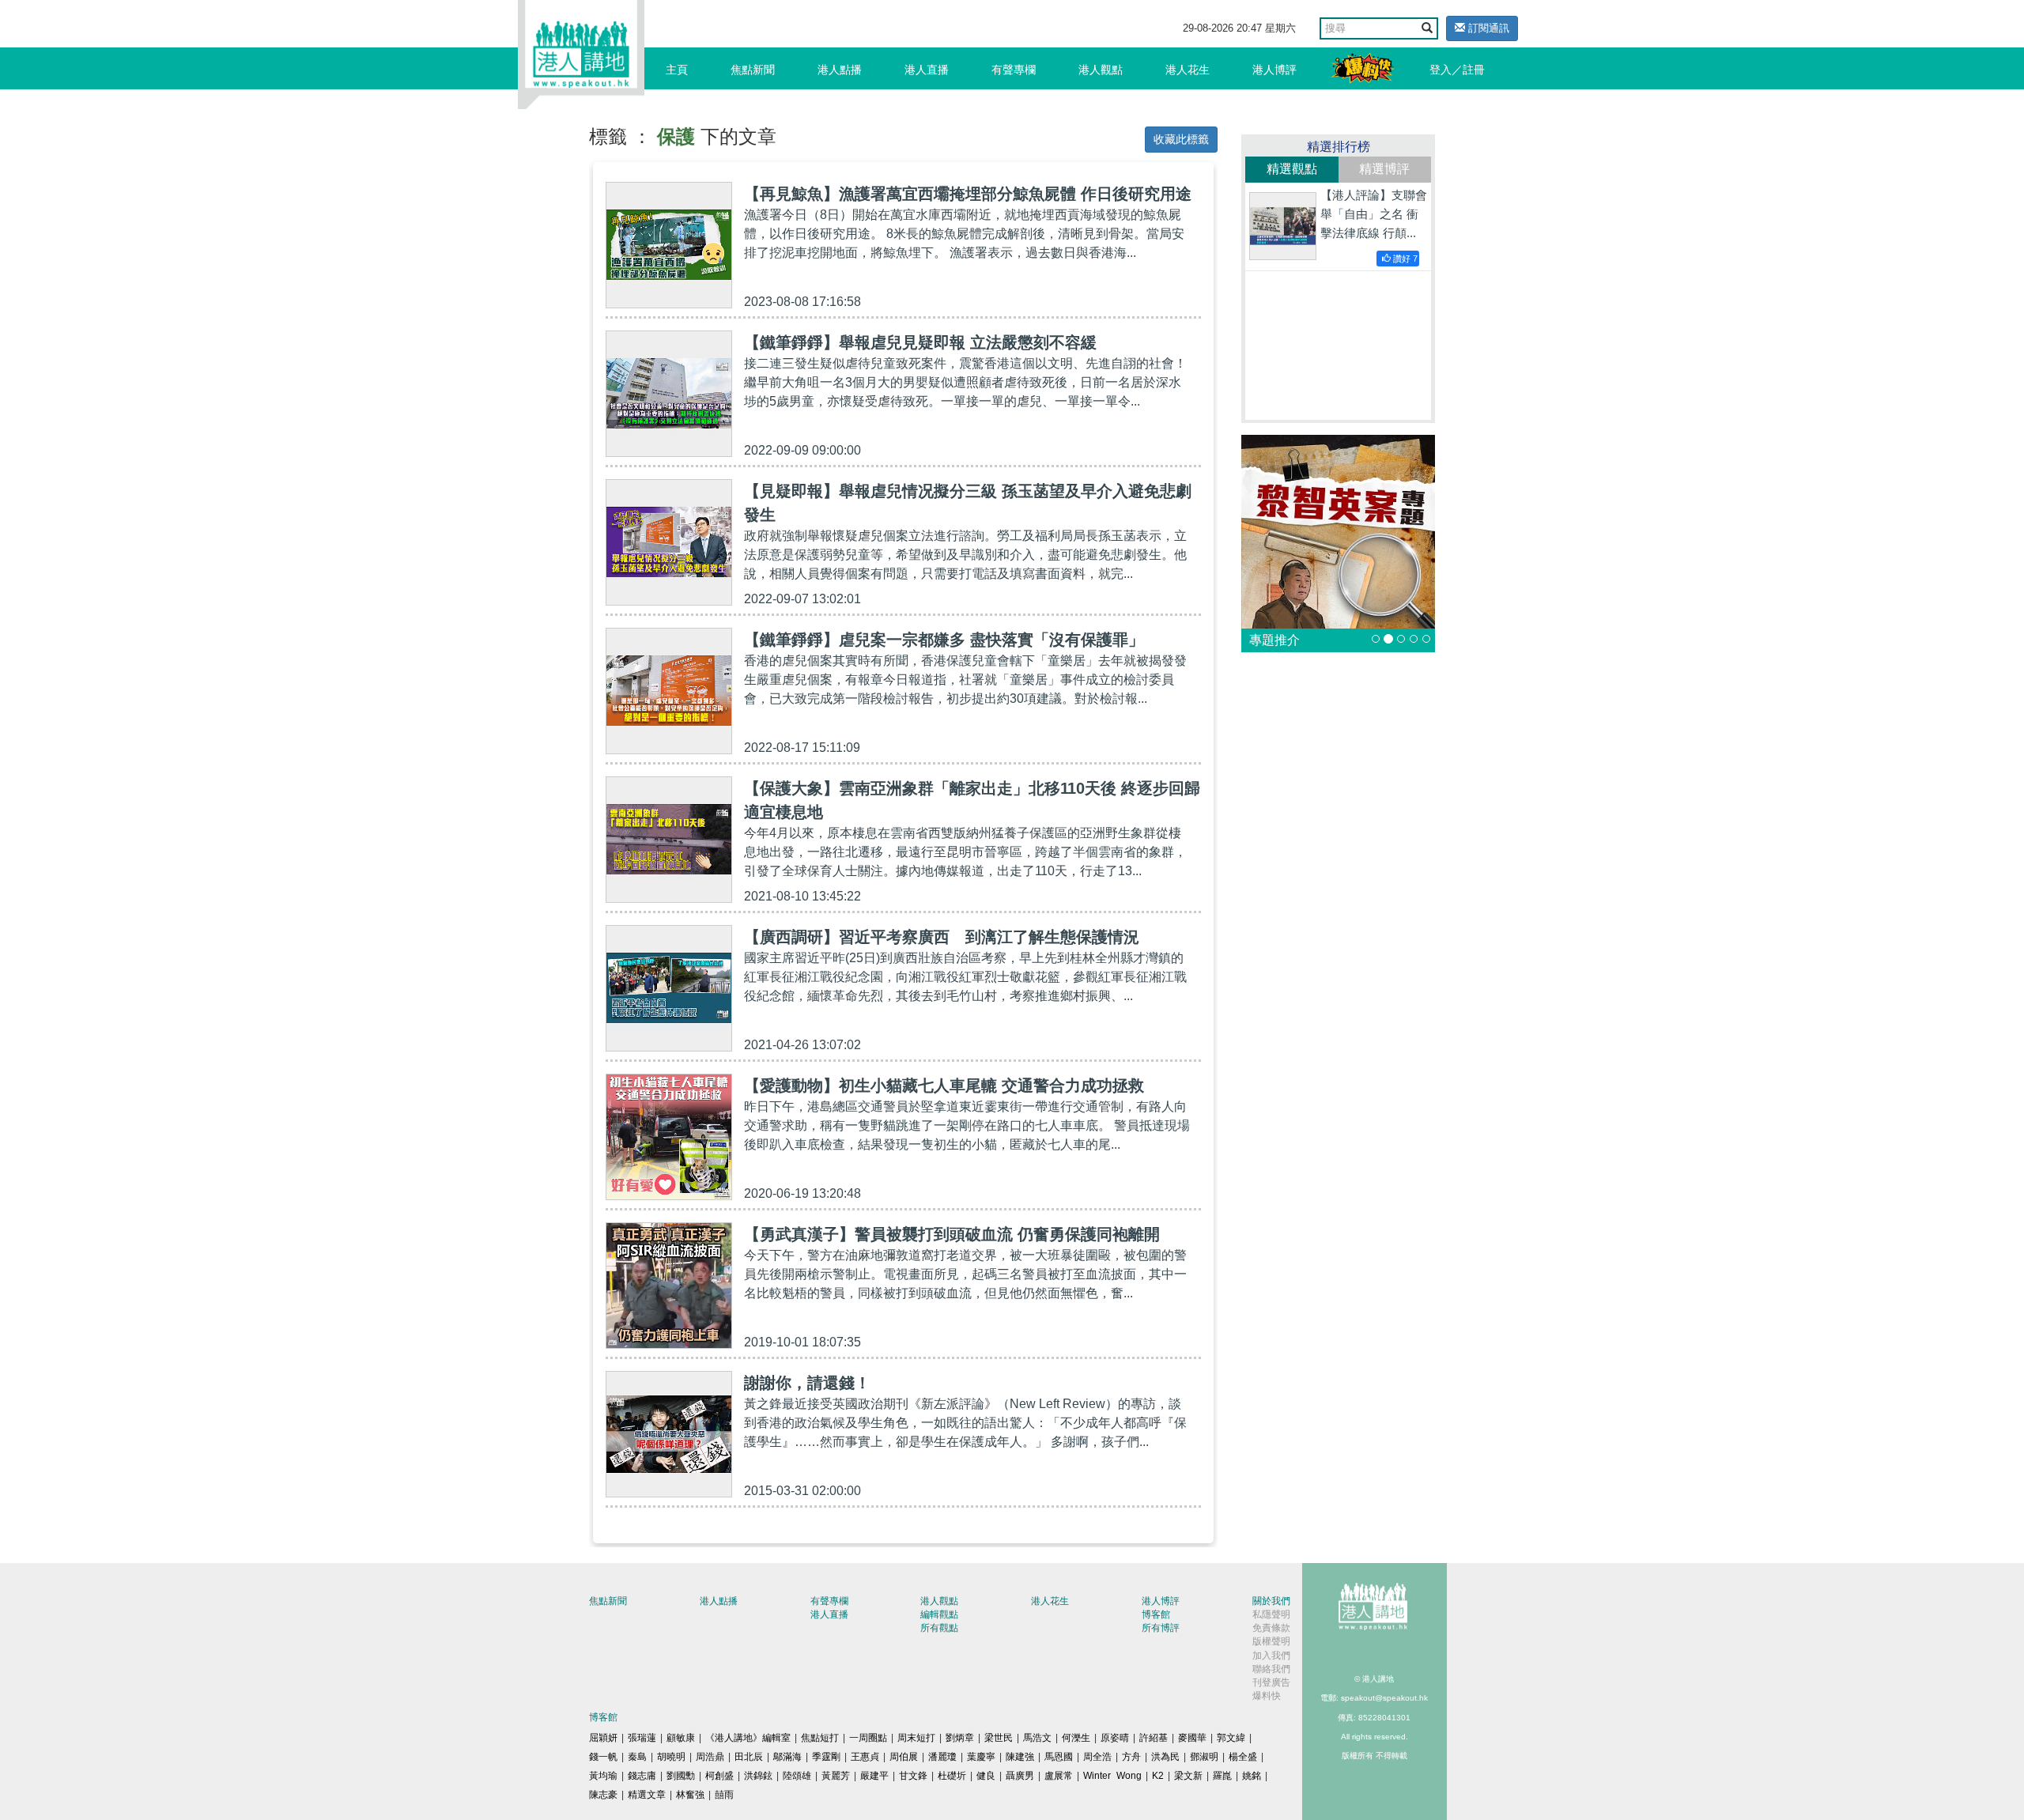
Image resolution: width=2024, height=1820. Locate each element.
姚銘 (1252, 1776)
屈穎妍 (603, 1738)
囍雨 (724, 1795)
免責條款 (1271, 1628)
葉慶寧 (981, 1757)
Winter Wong (1112, 1776)
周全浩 (1097, 1757)
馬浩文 (1037, 1738)
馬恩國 (1059, 1757)
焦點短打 (820, 1738)
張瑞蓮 (642, 1738)
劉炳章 (960, 1738)
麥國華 (1192, 1738)
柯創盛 (719, 1776)
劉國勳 (681, 1776)
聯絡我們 (1271, 1669)
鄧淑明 (1204, 1757)
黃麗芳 (836, 1776)
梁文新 (1188, 1776)
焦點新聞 (753, 70)
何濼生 (1076, 1738)
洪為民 (1165, 1757)
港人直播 (927, 70)
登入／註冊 (1457, 70)
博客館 (1156, 1614)
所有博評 (1161, 1628)
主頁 (677, 70)
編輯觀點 (939, 1614)
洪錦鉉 (758, 1776)
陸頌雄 (797, 1776)
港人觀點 (1101, 70)
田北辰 (749, 1757)
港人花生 (1188, 70)
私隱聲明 (1271, 1614)
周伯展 (904, 1757)
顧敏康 (681, 1738)
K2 (1158, 1776)
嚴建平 (874, 1776)
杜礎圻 (952, 1776)
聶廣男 (1020, 1776)
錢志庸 (642, 1776)
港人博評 (1274, 70)
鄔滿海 (787, 1757)
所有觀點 (939, 1628)
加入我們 (1271, 1656)
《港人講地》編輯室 (748, 1738)
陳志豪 (603, 1795)
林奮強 (690, 1795)
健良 (986, 1776)
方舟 (1131, 1757)
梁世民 (999, 1738)
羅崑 (1222, 1776)
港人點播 (840, 70)
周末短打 (916, 1738)
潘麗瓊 (942, 1757)
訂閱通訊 (1487, 28)
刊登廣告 (1271, 1682)
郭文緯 (1231, 1738)
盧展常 (1059, 1776)
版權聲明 (1271, 1641)
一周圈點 (868, 1738)
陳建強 (1020, 1757)
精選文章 (647, 1795)
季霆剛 (826, 1757)
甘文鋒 (913, 1776)
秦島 (637, 1757)
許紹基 (1154, 1738)
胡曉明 (671, 1757)
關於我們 (1271, 1601)
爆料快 (1267, 1696)
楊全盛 (1243, 1757)
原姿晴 (1115, 1738)
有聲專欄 (1014, 70)
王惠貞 (865, 1757)
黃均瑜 (603, 1776)
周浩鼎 (710, 1757)
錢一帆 (603, 1757)
